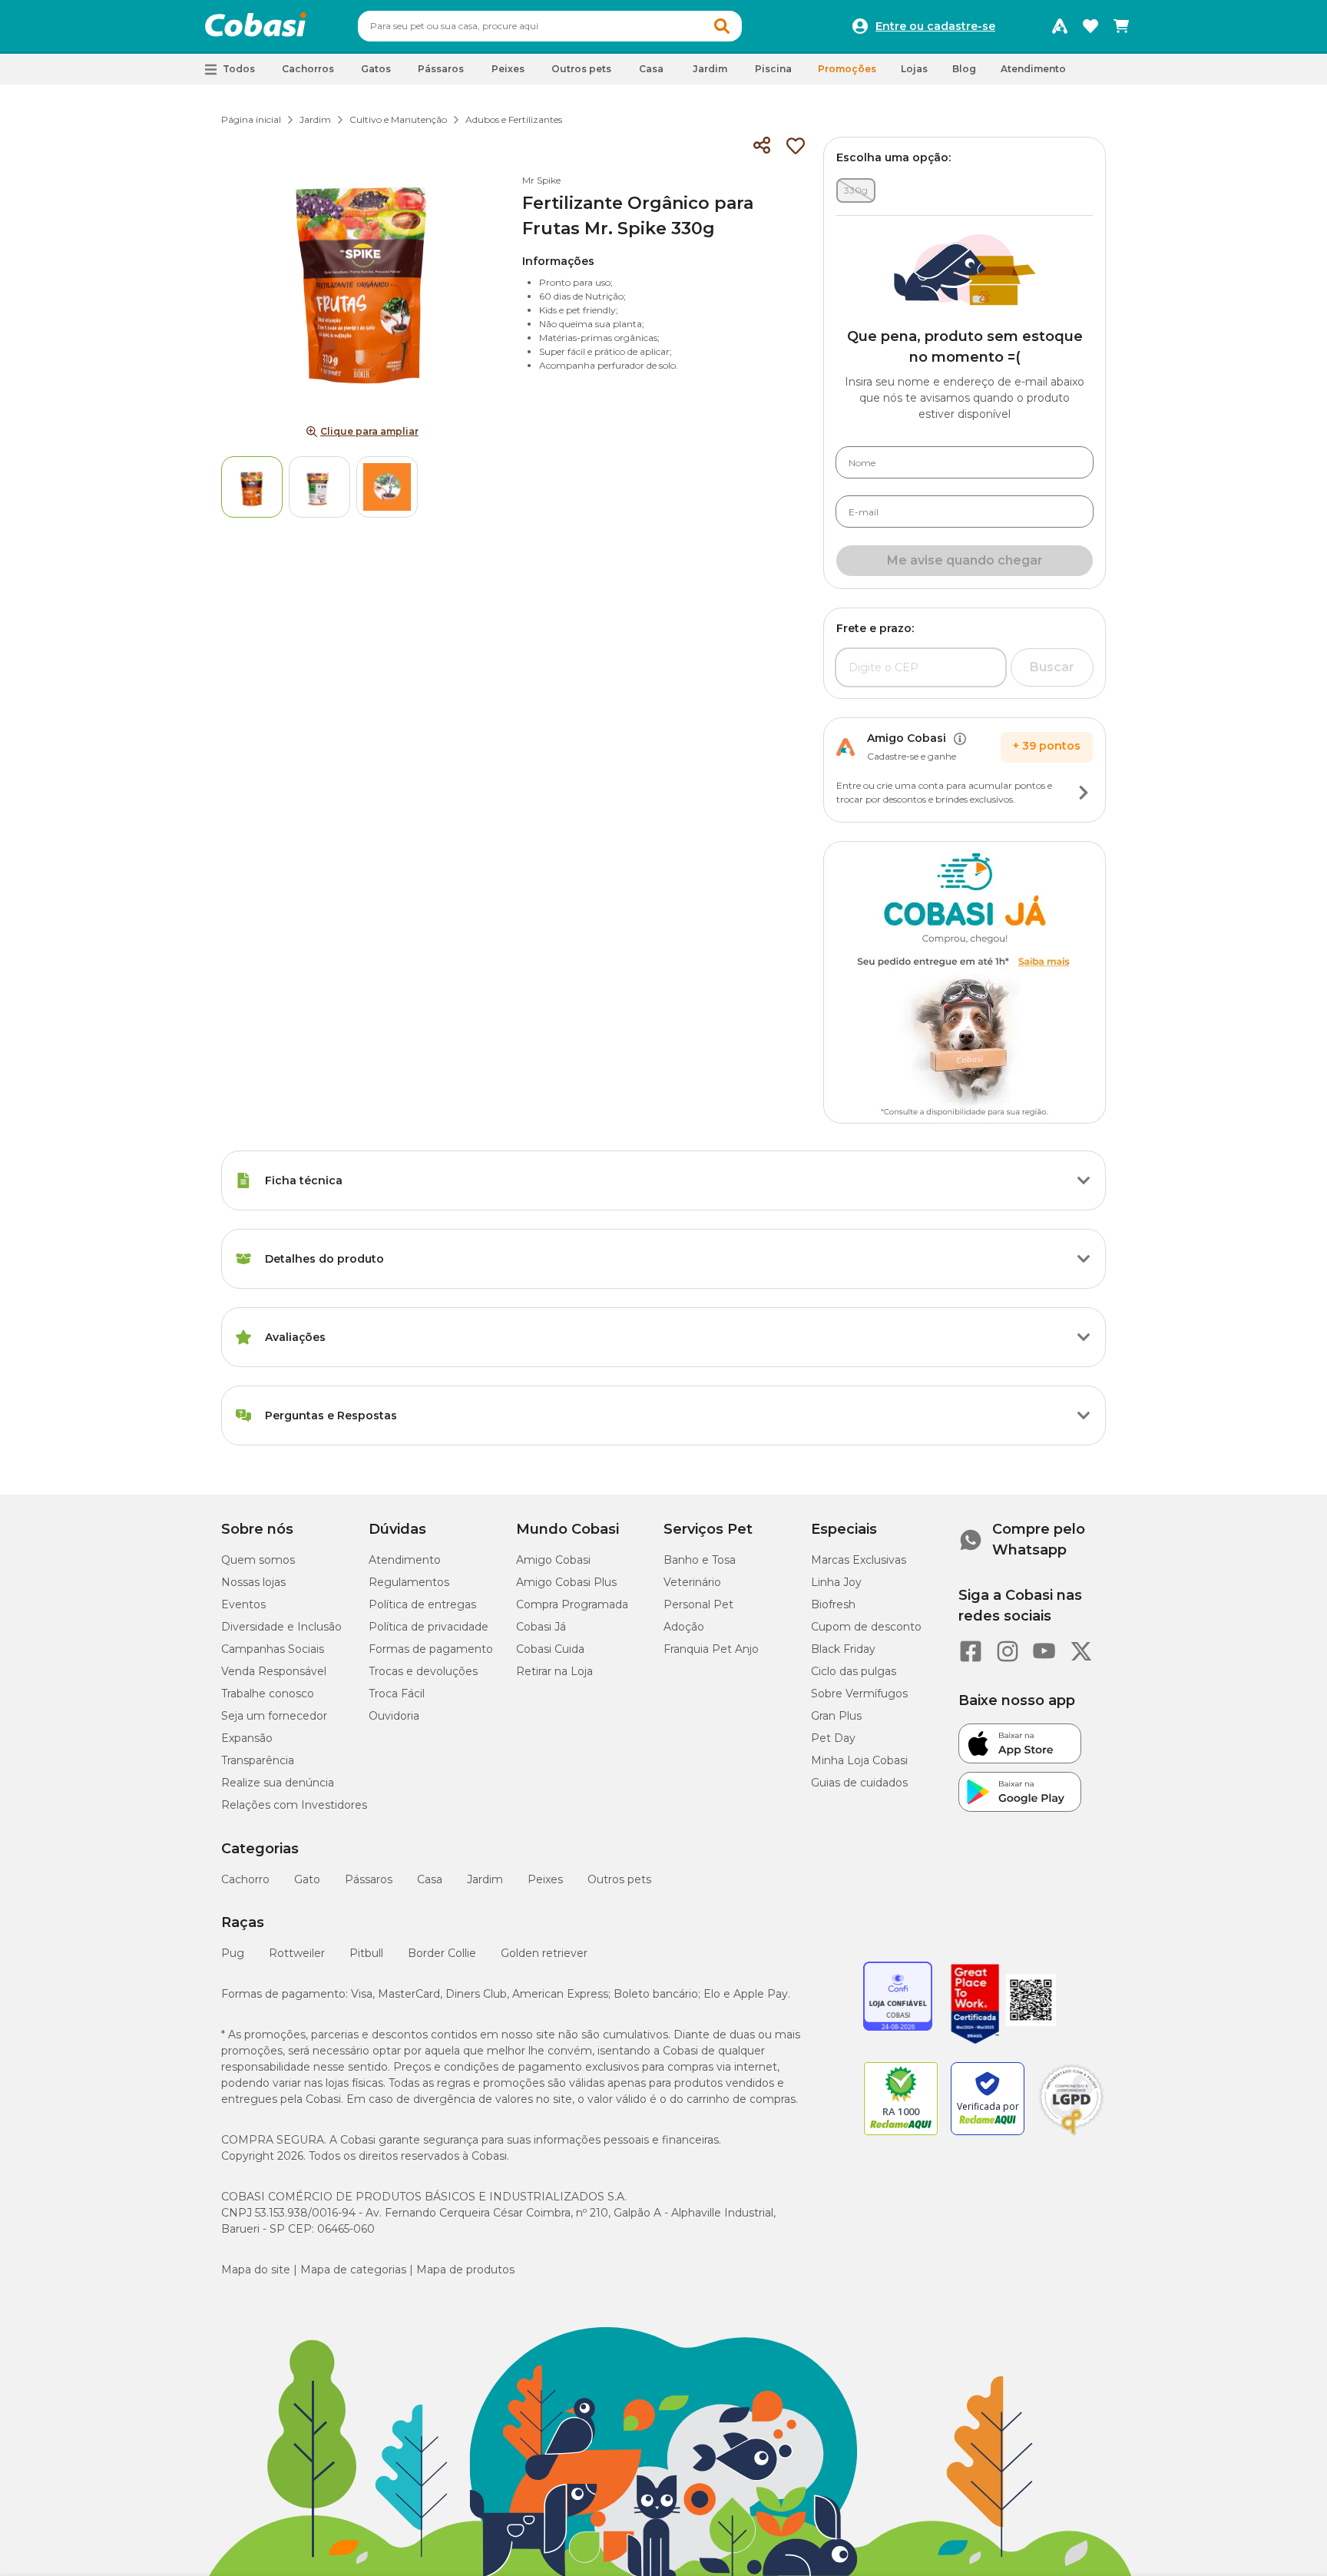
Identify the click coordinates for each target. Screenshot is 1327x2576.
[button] (722, 26)
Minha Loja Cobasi (859, 1760)
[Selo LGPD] (1071, 2135)
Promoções (847, 69)
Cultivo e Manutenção (398, 119)
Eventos (243, 1604)
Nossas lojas (253, 1582)
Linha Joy (836, 1582)
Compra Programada (572, 1604)
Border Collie (442, 1953)
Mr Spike (541, 180)
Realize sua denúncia (278, 1783)
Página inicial (251, 119)
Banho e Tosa (700, 1560)
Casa (430, 1879)
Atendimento (1033, 69)
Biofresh (833, 1604)
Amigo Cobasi (553, 1560)
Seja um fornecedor (274, 1716)
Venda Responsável (274, 1671)
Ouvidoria (394, 1716)
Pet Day (833, 1738)
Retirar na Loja (554, 1671)
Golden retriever (544, 1953)
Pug (233, 1953)
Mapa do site (256, 2270)
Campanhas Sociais (273, 1649)
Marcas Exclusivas (859, 1560)
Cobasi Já (541, 1627)
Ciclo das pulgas (854, 1671)
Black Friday (843, 1649)
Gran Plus (836, 1716)
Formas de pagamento (431, 1649)
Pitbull (366, 1953)
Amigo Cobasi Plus (566, 1582)
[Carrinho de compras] (1121, 26)
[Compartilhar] (762, 146)
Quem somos (258, 1560)
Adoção (684, 1627)
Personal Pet (698, 1604)
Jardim (315, 119)
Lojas (914, 69)
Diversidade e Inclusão (281, 1627)
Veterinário (692, 1582)
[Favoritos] (1090, 26)
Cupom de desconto (866, 1627)
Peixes (545, 1879)
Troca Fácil (397, 1694)
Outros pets (619, 1879)
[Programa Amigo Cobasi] (1060, 26)
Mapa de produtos (465, 2270)
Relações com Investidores (294, 1805)
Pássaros (369, 1879)
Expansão (247, 1738)
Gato (307, 1879)
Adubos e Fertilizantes (514, 119)
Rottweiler (297, 1953)
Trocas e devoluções (423, 1671)
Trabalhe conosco (268, 1694)
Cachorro (245, 1879)
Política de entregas (422, 1604)
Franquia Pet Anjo (711, 1649)
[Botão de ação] (1084, 793)
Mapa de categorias (353, 2270)
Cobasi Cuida (550, 1649)
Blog (964, 69)
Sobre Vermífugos (859, 1694)
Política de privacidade (429, 1627)
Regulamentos (409, 1582)
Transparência (258, 1760)
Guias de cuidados (859, 1783)
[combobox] (550, 26)
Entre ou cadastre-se (935, 26)
